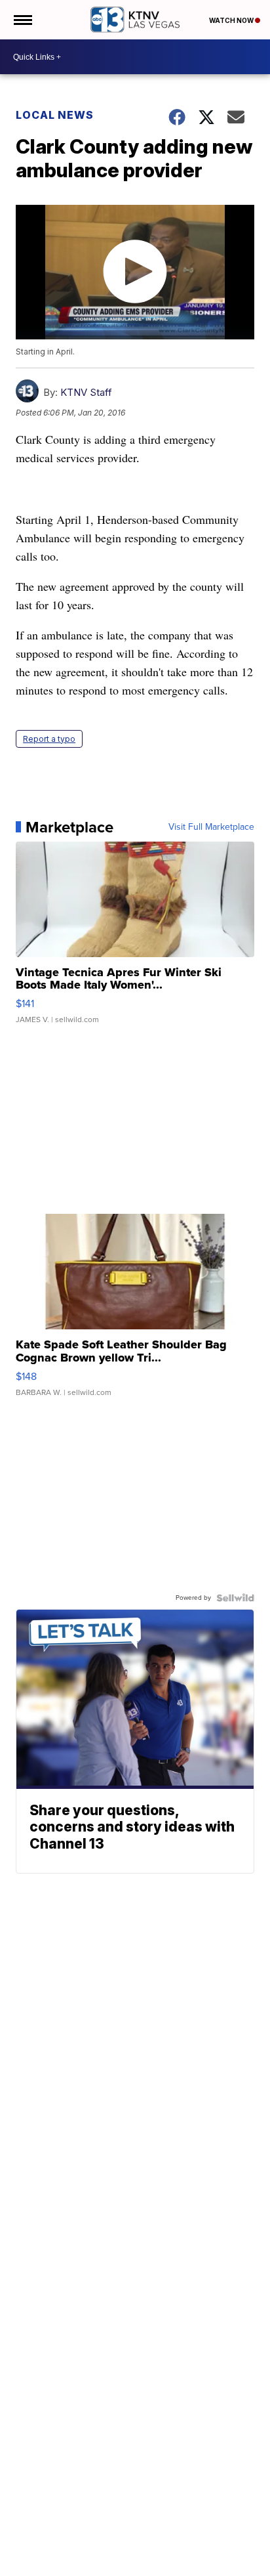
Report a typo (49, 739)
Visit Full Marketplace (211, 827)
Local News (55, 115)
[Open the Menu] (22, 20)
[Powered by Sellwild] (235, 1598)
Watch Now (232, 20)
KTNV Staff (86, 392)
